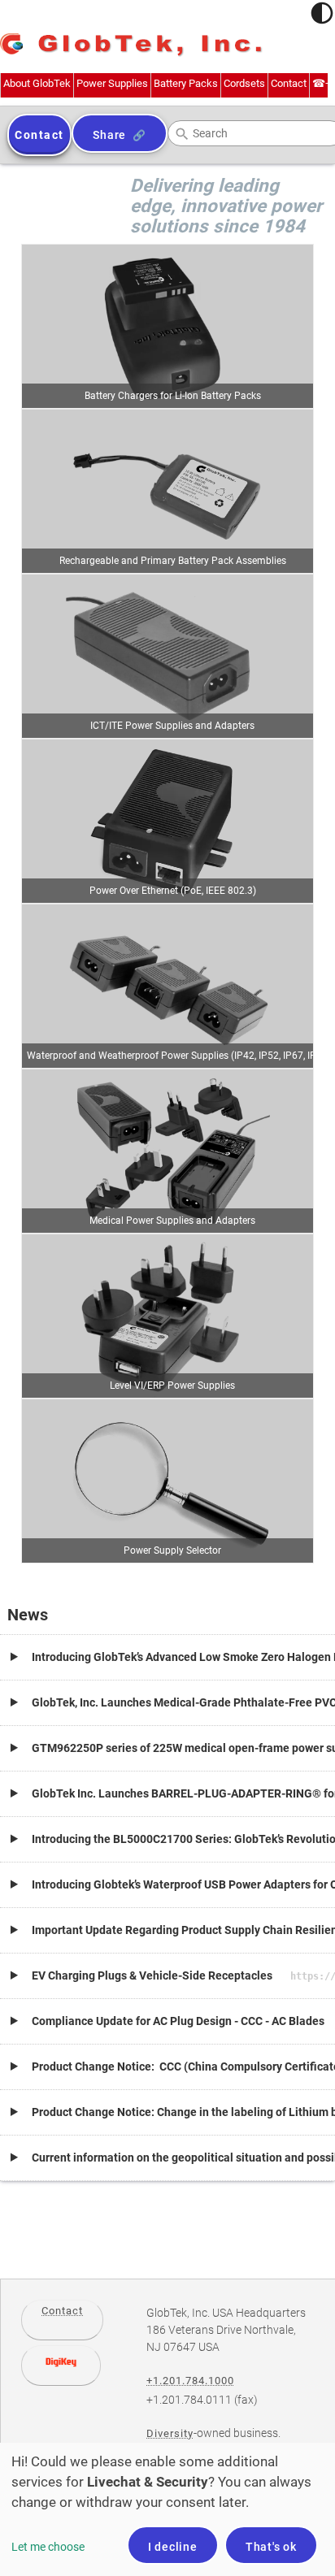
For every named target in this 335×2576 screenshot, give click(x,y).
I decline (173, 2547)
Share (109, 135)
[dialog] (167, 2509)
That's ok (271, 2547)
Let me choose (48, 2547)
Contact (62, 2311)
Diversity (170, 2433)
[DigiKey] (61, 2366)
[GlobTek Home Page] (131, 46)
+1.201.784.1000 (190, 2381)
